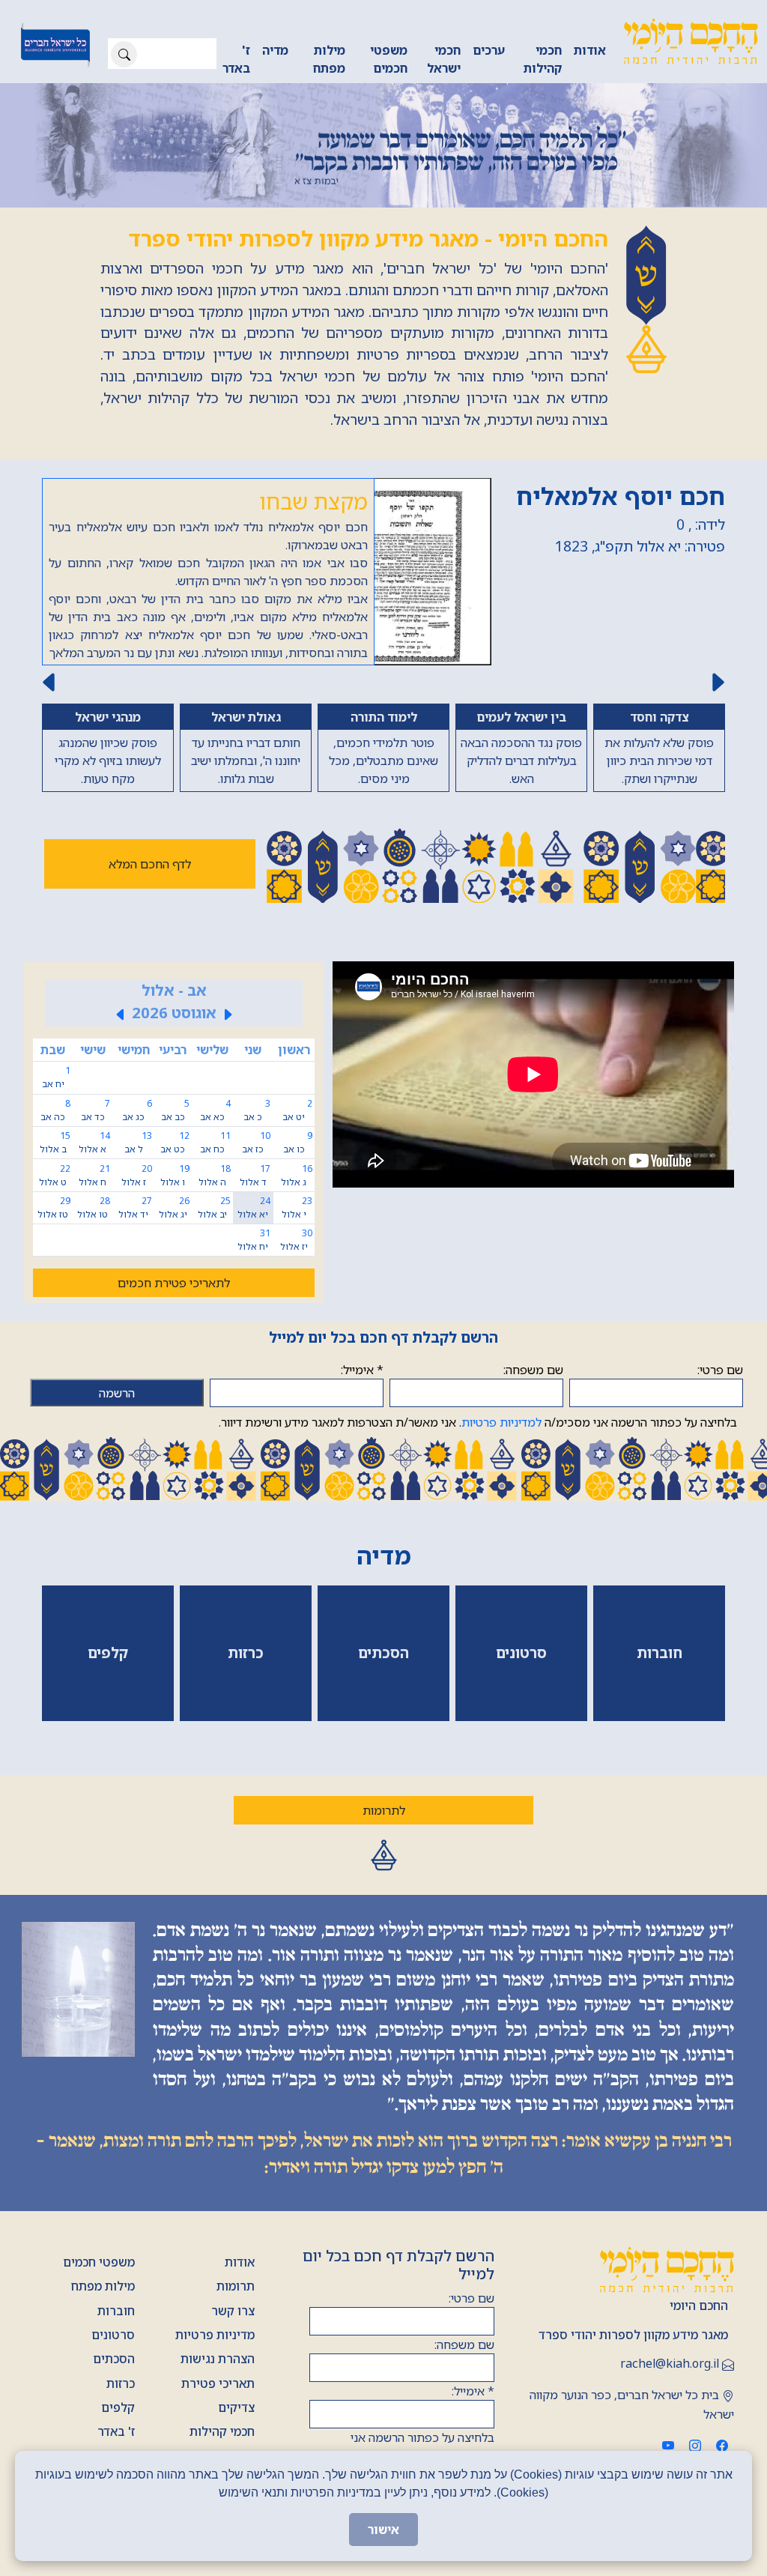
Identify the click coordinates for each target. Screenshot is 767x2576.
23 (297, 1207)
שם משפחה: (533, 1370)
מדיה (275, 50)
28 (94, 1207)
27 (135, 1207)
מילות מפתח (329, 59)
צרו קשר (233, 2311)
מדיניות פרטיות (215, 2335)
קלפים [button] (108, 1653)
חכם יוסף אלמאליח (621, 496)
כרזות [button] (246, 1653)
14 (94, 1142)
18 (215, 1175)
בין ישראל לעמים (521, 717)
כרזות (121, 2383)
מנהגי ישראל (108, 717)
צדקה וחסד (659, 717)
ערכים (489, 50)
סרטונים (113, 2335)
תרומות (236, 2286)
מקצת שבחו (313, 501)
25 (214, 1207)
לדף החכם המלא (150, 864)
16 (297, 1175)
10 (256, 1142)
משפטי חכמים (389, 59)
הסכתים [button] (383, 1653)
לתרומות (384, 1810)
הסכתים (114, 2359)
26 (174, 1207)
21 (94, 1175)
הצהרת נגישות (218, 2359)
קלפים (118, 2407)
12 (175, 1142)
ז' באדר (236, 59)
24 (254, 1207)
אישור (383, 2530)
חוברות (116, 2311)
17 (255, 1175)
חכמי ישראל (444, 59)
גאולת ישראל (246, 717)
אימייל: (362, 1370)
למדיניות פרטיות (501, 1422)
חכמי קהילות (543, 59)
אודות (590, 50)
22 (55, 1175)
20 (137, 1175)
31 (254, 1240)
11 (215, 1142)
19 (175, 1175)
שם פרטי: (720, 1370)
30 (296, 1240)
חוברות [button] (660, 1653)
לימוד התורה (384, 717)
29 (54, 1207)
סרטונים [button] (521, 1653)
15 (55, 1142)
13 (138, 1142)
